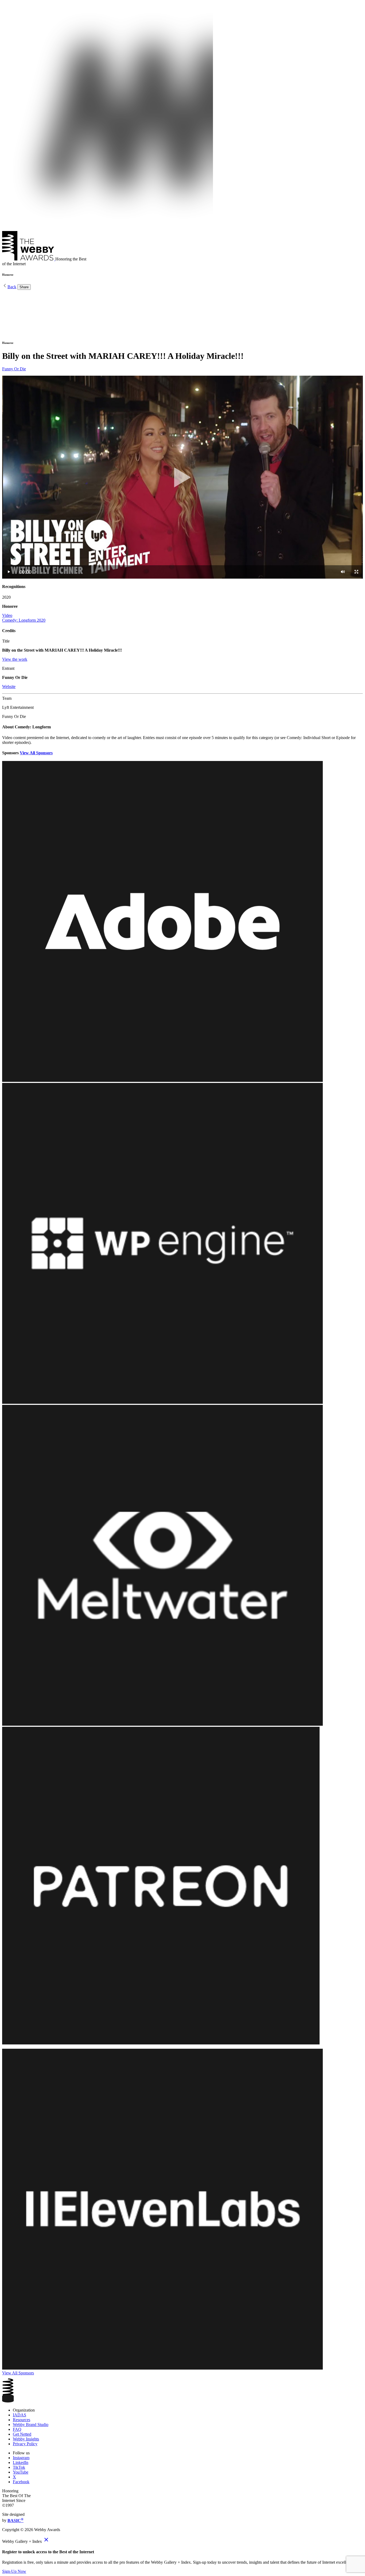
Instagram (21, 2458)
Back (12, 287)
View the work (15, 659)
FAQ (17, 2429)
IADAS (20, 2415)
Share (24, 287)
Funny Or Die (14, 369)
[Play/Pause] (9, 572)
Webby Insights (26, 2439)
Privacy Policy (25, 2444)
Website (9, 687)
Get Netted (22, 2434)
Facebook (21, 2482)
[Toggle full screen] (356, 572)
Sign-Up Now (14, 2571)
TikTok (19, 2467)
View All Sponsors (36, 753)
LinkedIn (21, 2462)
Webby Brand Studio (31, 2425)
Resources (22, 2420)
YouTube (21, 2472)
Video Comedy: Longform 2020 (24, 618)
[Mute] (343, 572)
